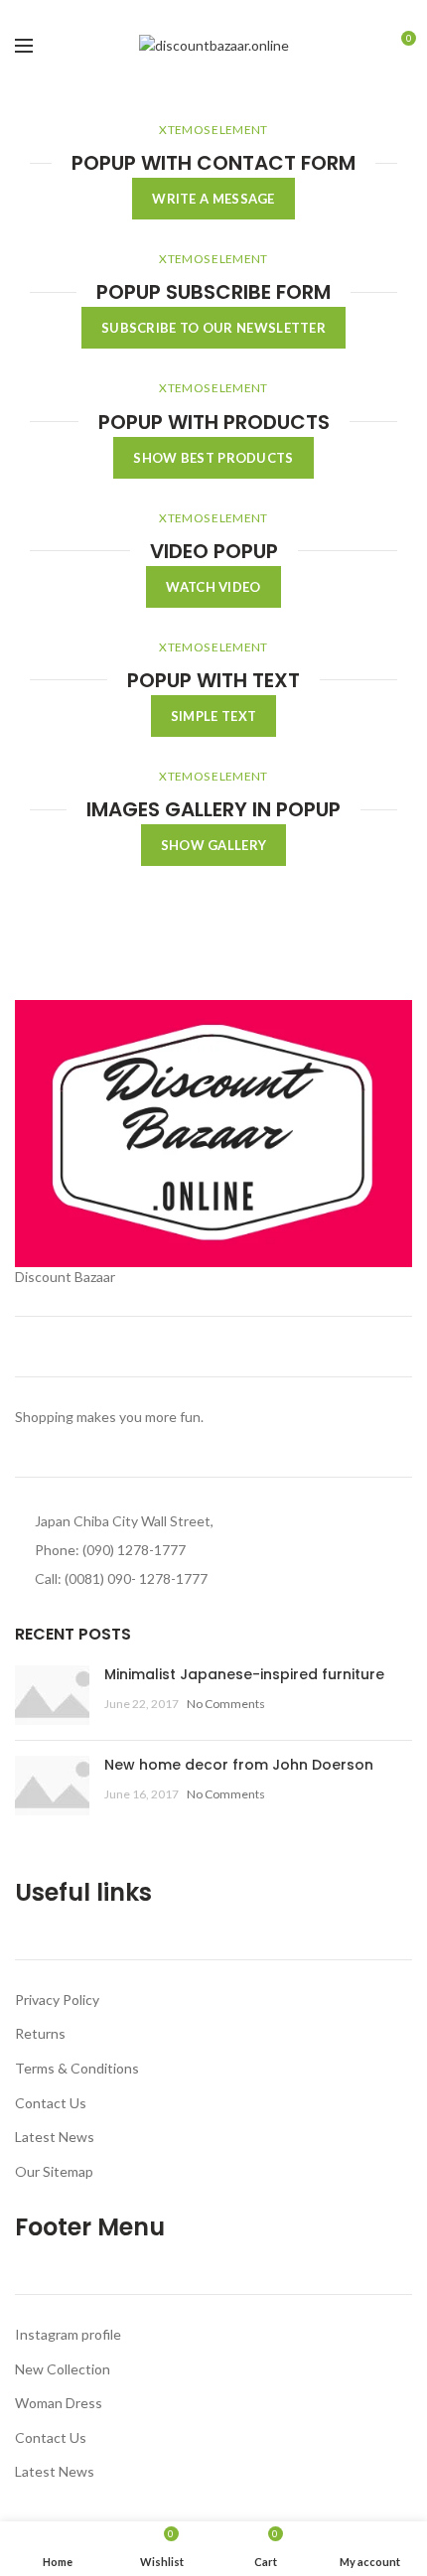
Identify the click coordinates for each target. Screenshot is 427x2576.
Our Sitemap (54, 2171)
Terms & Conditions (77, 2068)
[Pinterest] (214, 13)
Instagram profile (68, 2334)
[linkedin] (237, 13)
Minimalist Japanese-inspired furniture (244, 1674)
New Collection (63, 2369)
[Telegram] (260, 13)
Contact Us (51, 2103)
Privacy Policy (57, 2000)
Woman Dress (59, 2403)
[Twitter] (191, 13)
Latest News (55, 2137)
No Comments (226, 1704)
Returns (40, 2033)
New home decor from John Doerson (239, 1765)
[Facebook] (168, 13)
